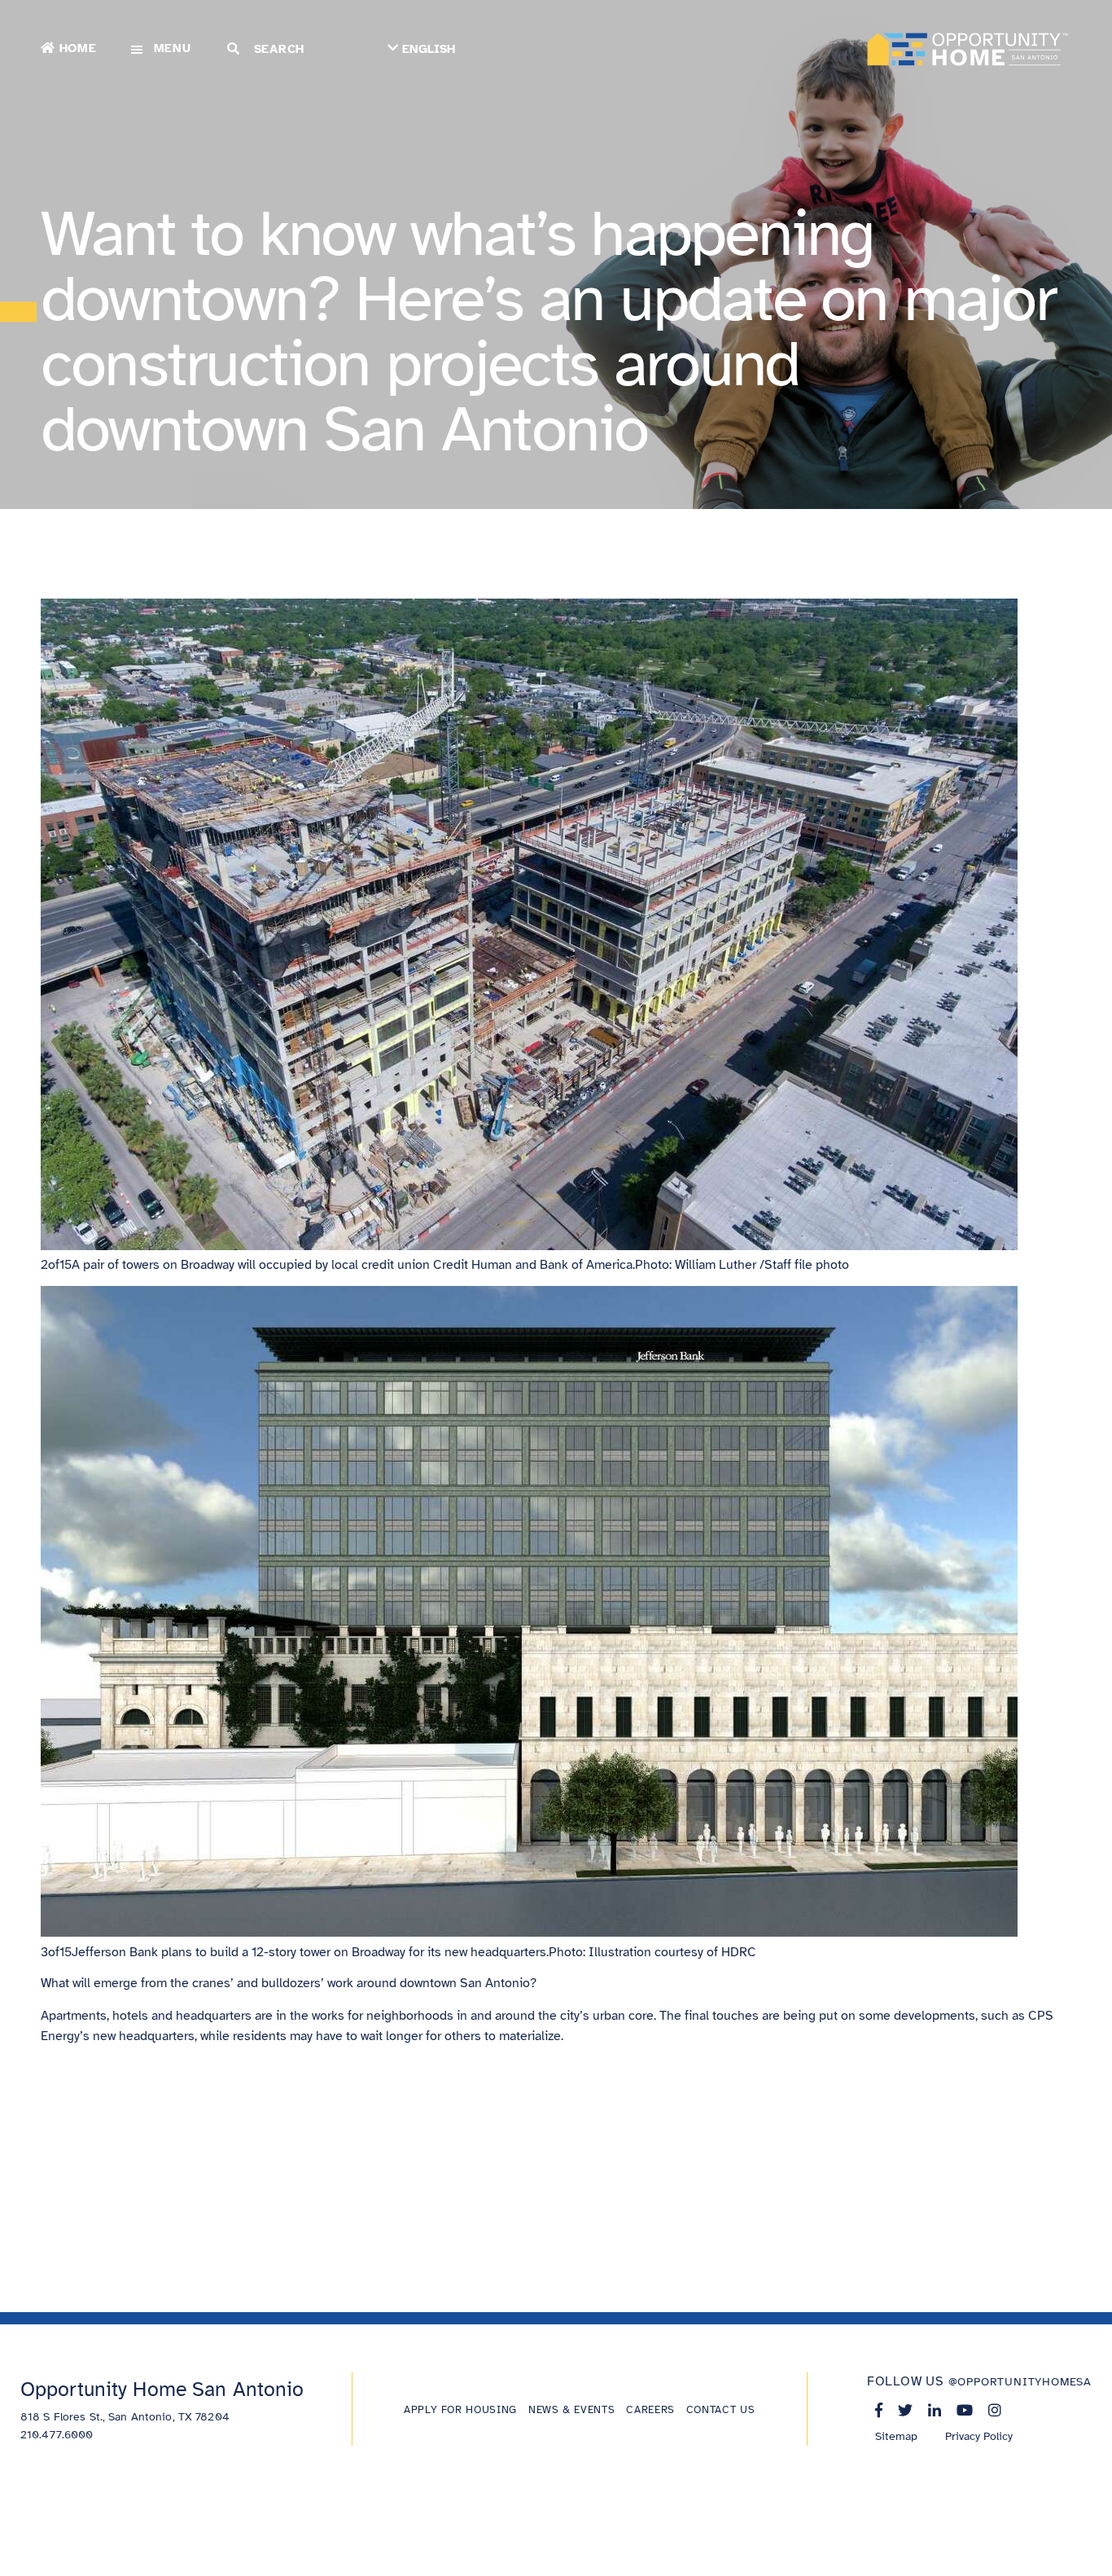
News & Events (571, 2410)
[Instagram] (995, 2410)
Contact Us (720, 2410)
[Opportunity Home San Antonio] (968, 49)
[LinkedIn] (935, 2410)
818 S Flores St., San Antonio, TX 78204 (125, 2417)
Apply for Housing (460, 2410)
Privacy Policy (979, 2436)
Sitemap (896, 2436)
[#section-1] (18, 312)
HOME (78, 48)
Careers (650, 2410)
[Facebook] (879, 2410)
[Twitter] (905, 2410)
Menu (173, 48)
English (429, 49)
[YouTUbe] (965, 2410)
